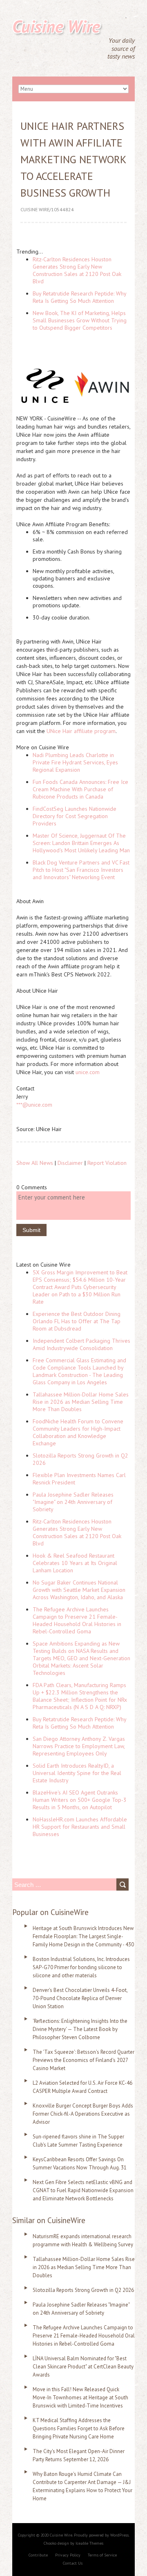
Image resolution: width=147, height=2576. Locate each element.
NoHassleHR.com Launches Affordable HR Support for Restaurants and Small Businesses (80, 1827)
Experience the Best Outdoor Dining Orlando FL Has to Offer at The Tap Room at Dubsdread (77, 1321)
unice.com (88, 1072)
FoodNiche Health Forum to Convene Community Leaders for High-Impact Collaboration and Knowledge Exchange (78, 1432)
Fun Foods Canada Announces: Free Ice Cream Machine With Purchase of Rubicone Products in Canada (80, 789)
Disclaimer (70, 1163)
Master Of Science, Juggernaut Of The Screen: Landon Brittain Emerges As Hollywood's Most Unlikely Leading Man (81, 843)
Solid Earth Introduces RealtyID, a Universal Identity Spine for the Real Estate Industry (77, 1773)
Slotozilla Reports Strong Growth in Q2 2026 (83, 2290)
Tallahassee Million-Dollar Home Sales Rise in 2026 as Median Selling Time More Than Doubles (81, 1402)
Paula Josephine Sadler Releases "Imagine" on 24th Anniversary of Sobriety (73, 1502)
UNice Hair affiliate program (81, 731)
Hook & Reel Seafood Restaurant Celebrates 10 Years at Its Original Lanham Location (75, 1563)
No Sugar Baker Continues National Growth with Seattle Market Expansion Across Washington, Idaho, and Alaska (79, 1590)
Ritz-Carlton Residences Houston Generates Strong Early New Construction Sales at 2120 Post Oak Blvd (77, 270)
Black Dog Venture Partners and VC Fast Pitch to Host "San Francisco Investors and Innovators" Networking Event (81, 870)
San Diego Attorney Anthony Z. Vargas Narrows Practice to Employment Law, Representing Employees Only (79, 1746)
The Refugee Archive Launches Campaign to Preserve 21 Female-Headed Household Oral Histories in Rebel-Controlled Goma (77, 1620)
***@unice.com (34, 1105)
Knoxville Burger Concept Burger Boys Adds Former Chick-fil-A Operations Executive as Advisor (83, 2114)
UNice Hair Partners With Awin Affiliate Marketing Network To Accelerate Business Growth (73, 159)
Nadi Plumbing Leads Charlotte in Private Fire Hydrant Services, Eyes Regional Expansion (75, 762)
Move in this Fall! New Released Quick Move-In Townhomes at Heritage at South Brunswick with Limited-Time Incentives (80, 2398)
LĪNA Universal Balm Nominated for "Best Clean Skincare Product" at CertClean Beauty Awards (83, 2367)
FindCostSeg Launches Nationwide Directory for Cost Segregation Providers (75, 816)
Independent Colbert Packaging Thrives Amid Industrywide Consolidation (81, 1344)
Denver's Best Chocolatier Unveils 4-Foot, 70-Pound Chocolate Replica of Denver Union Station (80, 1998)
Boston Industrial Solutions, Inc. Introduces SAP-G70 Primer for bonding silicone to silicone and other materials (81, 1967)
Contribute (38, 2555)
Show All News (35, 1163)
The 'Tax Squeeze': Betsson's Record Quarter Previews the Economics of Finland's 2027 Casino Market (84, 2060)
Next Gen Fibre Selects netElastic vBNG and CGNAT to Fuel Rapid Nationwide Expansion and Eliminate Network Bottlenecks (83, 2190)
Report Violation (107, 1163)
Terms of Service (102, 2555)
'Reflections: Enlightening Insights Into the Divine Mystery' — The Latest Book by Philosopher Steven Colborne (80, 2029)
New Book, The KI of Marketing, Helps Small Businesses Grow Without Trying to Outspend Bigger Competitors (80, 320)
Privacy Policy (68, 2555)
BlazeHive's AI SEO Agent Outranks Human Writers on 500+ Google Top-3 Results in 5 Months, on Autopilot (80, 1800)
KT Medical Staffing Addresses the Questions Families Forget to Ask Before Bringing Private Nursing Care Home (79, 2428)
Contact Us (73, 2563)
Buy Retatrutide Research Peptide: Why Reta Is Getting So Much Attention (79, 297)
